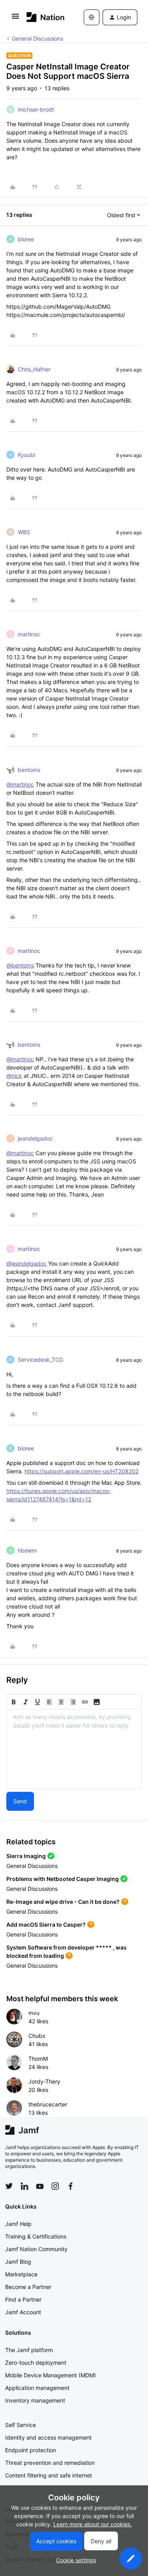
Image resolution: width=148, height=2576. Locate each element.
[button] (15, 19)
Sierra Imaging (26, 1856)
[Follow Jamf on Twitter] (9, 2186)
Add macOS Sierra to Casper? (46, 1925)
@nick (14, 1076)
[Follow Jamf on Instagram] (55, 2186)
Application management (37, 2388)
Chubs (37, 2036)
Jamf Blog (18, 2262)
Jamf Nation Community (36, 2249)
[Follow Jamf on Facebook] (71, 2186)
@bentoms (20, 965)
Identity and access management (48, 2437)
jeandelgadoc (35, 1138)
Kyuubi (26, 455)
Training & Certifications (36, 2236)
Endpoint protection (31, 2450)
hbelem (27, 1550)
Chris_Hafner (34, 369)
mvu (34, 2013)
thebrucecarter (48, 2104)
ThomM (38, 2059)
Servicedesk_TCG (40, 1360)
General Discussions (37, 38)
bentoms (29, 770)
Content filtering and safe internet (49, 2475)
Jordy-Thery (44, 2081)
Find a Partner (23, 2299)
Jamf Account (23, 2312)
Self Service (21, 2425)
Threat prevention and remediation (50, 2463)
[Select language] (92, 17)
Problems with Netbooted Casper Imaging (63, 1879)
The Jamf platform (29, 2350)
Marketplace (21, 2274)
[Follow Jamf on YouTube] (40, 2186)
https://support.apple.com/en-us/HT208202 (81, 1471)
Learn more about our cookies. (93, 2524)
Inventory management (35, 2400)
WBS (24, 532)
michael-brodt (36, 109)
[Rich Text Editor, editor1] (74, 1749)
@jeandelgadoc (26, 1263)
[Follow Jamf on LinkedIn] (24, 2186)
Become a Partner (28, 2287)
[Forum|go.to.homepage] (43, 17)
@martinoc (20, 784)
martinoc (29, 634)
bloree (26, 239)
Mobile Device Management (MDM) (51, 2375)
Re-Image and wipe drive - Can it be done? (63, 1902)
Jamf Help (18, 2224)
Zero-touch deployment (36, 2363)
